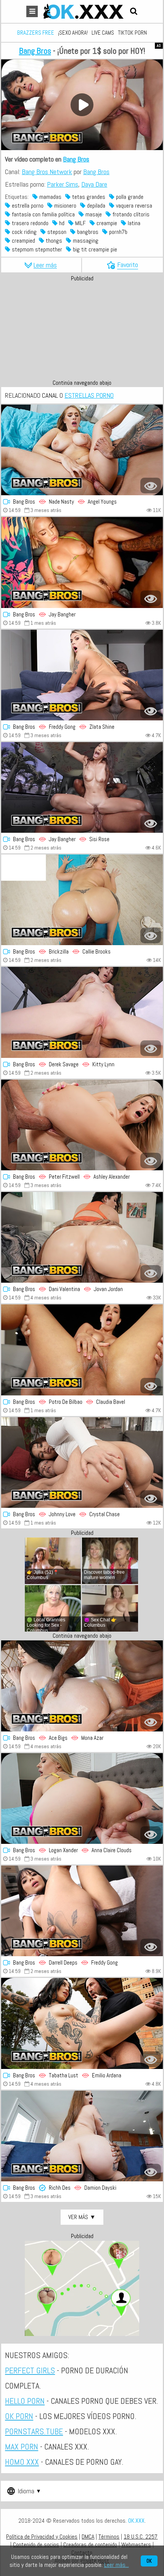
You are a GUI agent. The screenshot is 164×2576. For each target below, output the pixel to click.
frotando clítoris (130, 214)
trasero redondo (29, 223)
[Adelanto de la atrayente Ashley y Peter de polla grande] (82, 1125)
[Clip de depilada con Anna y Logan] (82, 1798)
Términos (109, 2537)
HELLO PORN (25, 2401)
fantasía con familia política (43, 214)
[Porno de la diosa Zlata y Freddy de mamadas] (82, 675)
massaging (85, 241)
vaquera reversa (133, 206)
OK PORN (19, 2416)
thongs (53, 241)
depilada (95, 206)
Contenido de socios (36, 2545)
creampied (23, 241)
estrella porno (27, 206)
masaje (93, 214)
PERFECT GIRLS (30, 2370)
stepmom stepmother (36, 249)
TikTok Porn (132, 33)
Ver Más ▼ (82, 2217)
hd (61, 223)
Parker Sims (63, 184)
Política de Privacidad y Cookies (42, 2537)
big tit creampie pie (94, 249)
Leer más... (117, 2565)
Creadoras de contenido (90, 2545)
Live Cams (103, 33)
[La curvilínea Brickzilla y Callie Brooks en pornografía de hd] (82, 900)
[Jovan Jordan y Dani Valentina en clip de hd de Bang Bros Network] (82, 1237)
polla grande (129, 197)
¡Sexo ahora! (73, 33)
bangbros (87, 232)
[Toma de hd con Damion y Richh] (82, 2136)
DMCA (88, 2537)
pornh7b (117, 232)
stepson (56, 232)
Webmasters (136, 2545)
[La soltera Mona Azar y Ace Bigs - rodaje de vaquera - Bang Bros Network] (82, 1686)
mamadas (50, 197)
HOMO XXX (22, 2462)
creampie (106, 223)
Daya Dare (94, 184)
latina (133, 223)
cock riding (23, 232)
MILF (80, 223)
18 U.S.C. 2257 (141, 2537)
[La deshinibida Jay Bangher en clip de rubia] (82, 562)
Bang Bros (35, 51)
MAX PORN (22, 2446)
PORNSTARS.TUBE (34, 2431)
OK (149, 2561)
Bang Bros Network (47, 172)
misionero (64, 206)
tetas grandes (88, 197)
